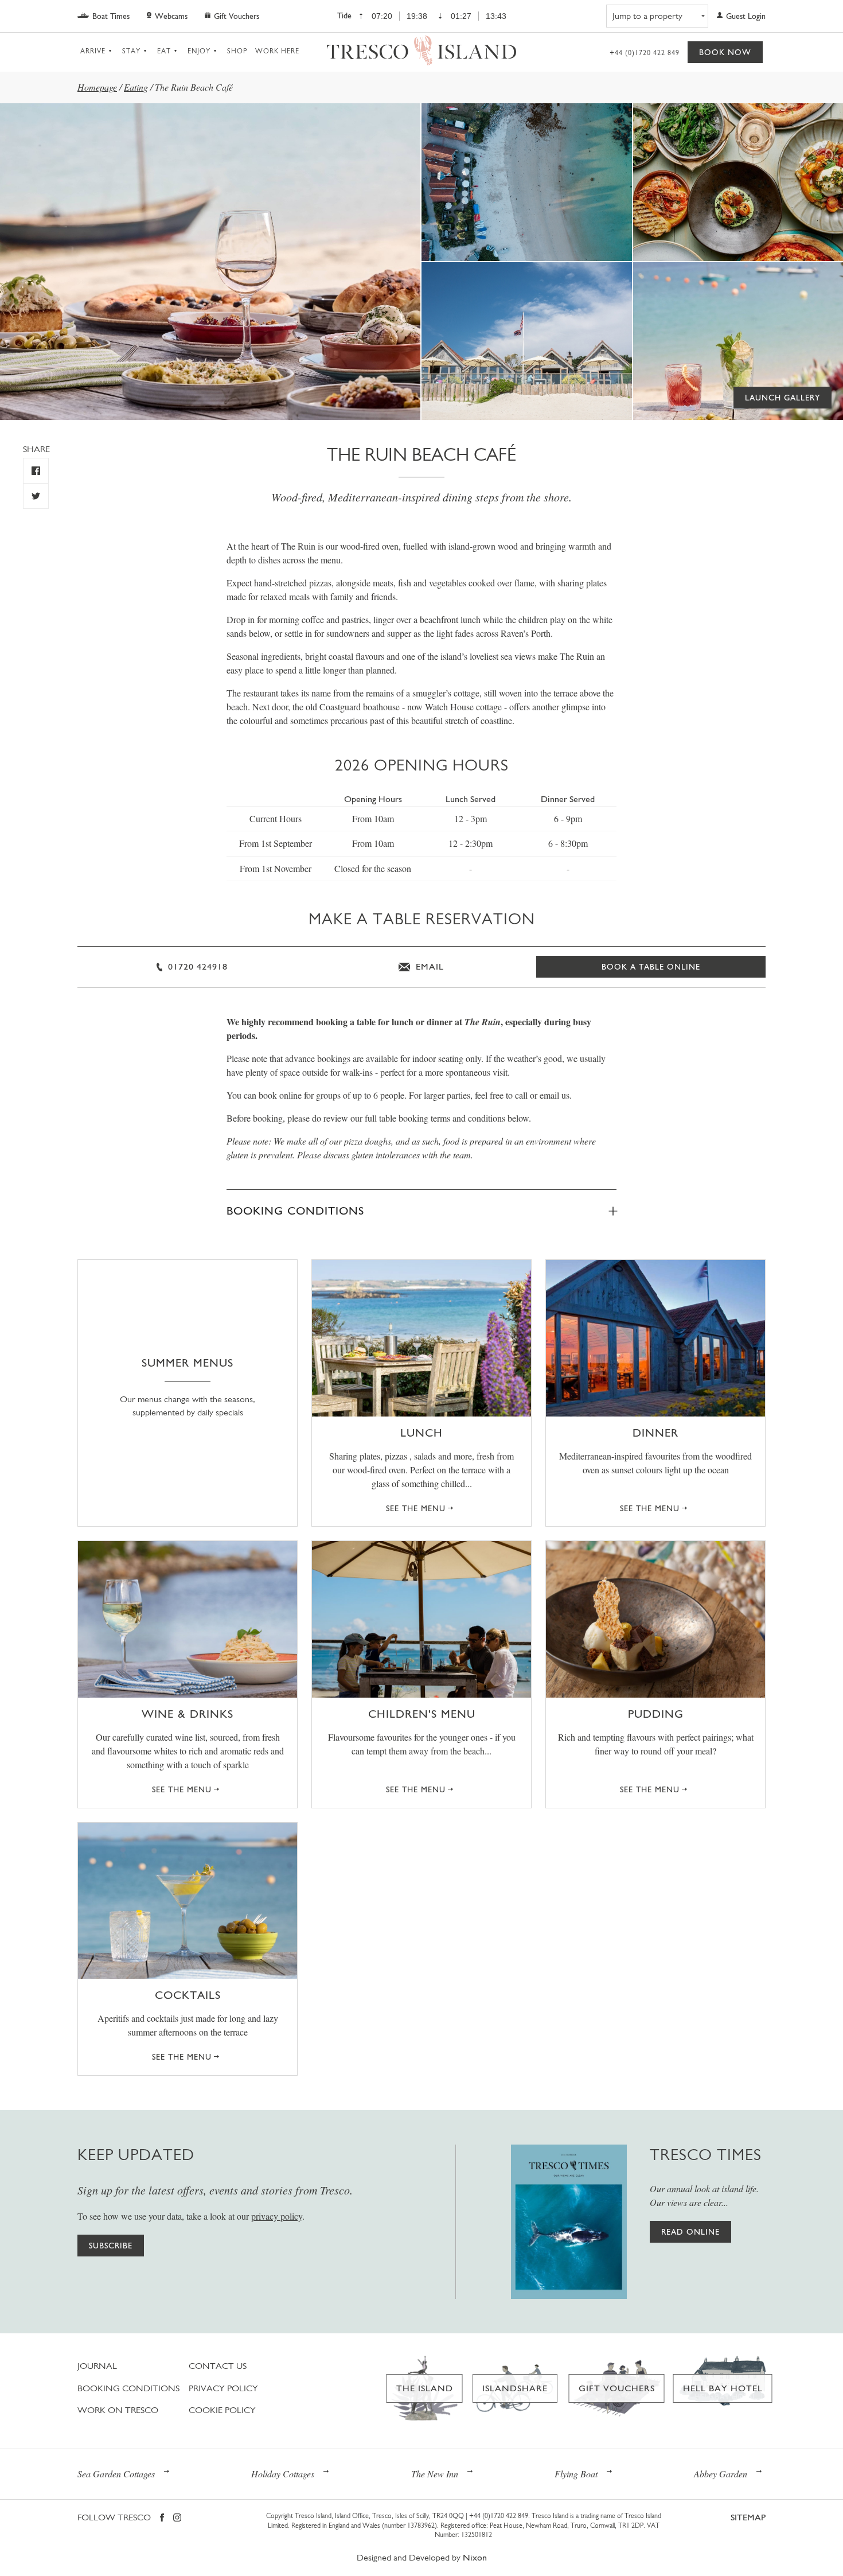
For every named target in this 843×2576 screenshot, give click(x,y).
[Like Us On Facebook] (36, 471)
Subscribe (111, 2246)
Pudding (656, 1714)
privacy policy (277, 2216)
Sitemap (748, 2517)
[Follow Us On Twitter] (36, 496)
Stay (131, 51)
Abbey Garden (721, 2474)
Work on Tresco (118, 2410)
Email (428, 966)
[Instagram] (177, 2518)
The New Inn (435, 2474)
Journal (97, 2366)
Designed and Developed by (422, 2557)
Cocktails (188, 1995)
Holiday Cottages (283, 2474)
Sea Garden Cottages (116, 2474)
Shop (237, 51)
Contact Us (218, 2366)
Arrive (93, 51)
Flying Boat (576, 2474)
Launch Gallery (782, 398)
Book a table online (651, 967)
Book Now (725, 52)
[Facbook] (162, 2518)
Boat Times (111, 16)
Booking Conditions (295, 1211)
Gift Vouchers (237, 16)
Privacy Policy (223, 2388)
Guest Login (746, 16)
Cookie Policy (222, 2410)
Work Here (277, 51)
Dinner (655, 1433)
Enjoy (199, 51)
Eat (164, 51)
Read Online (690, 2232)
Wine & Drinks (188, 1714)
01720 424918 (196, 966)
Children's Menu (422, 1714)
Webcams (171, 16)
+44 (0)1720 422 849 (645, 53)
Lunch (421, 1433)
